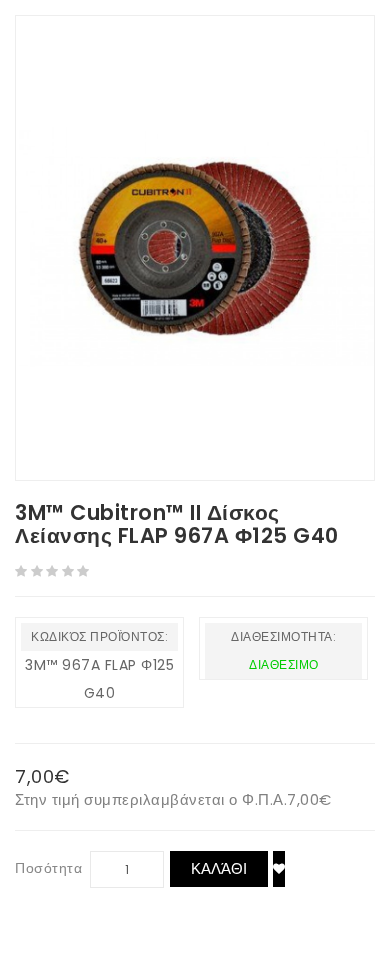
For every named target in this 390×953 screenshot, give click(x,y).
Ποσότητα (48, 868)
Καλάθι (219, 868)
